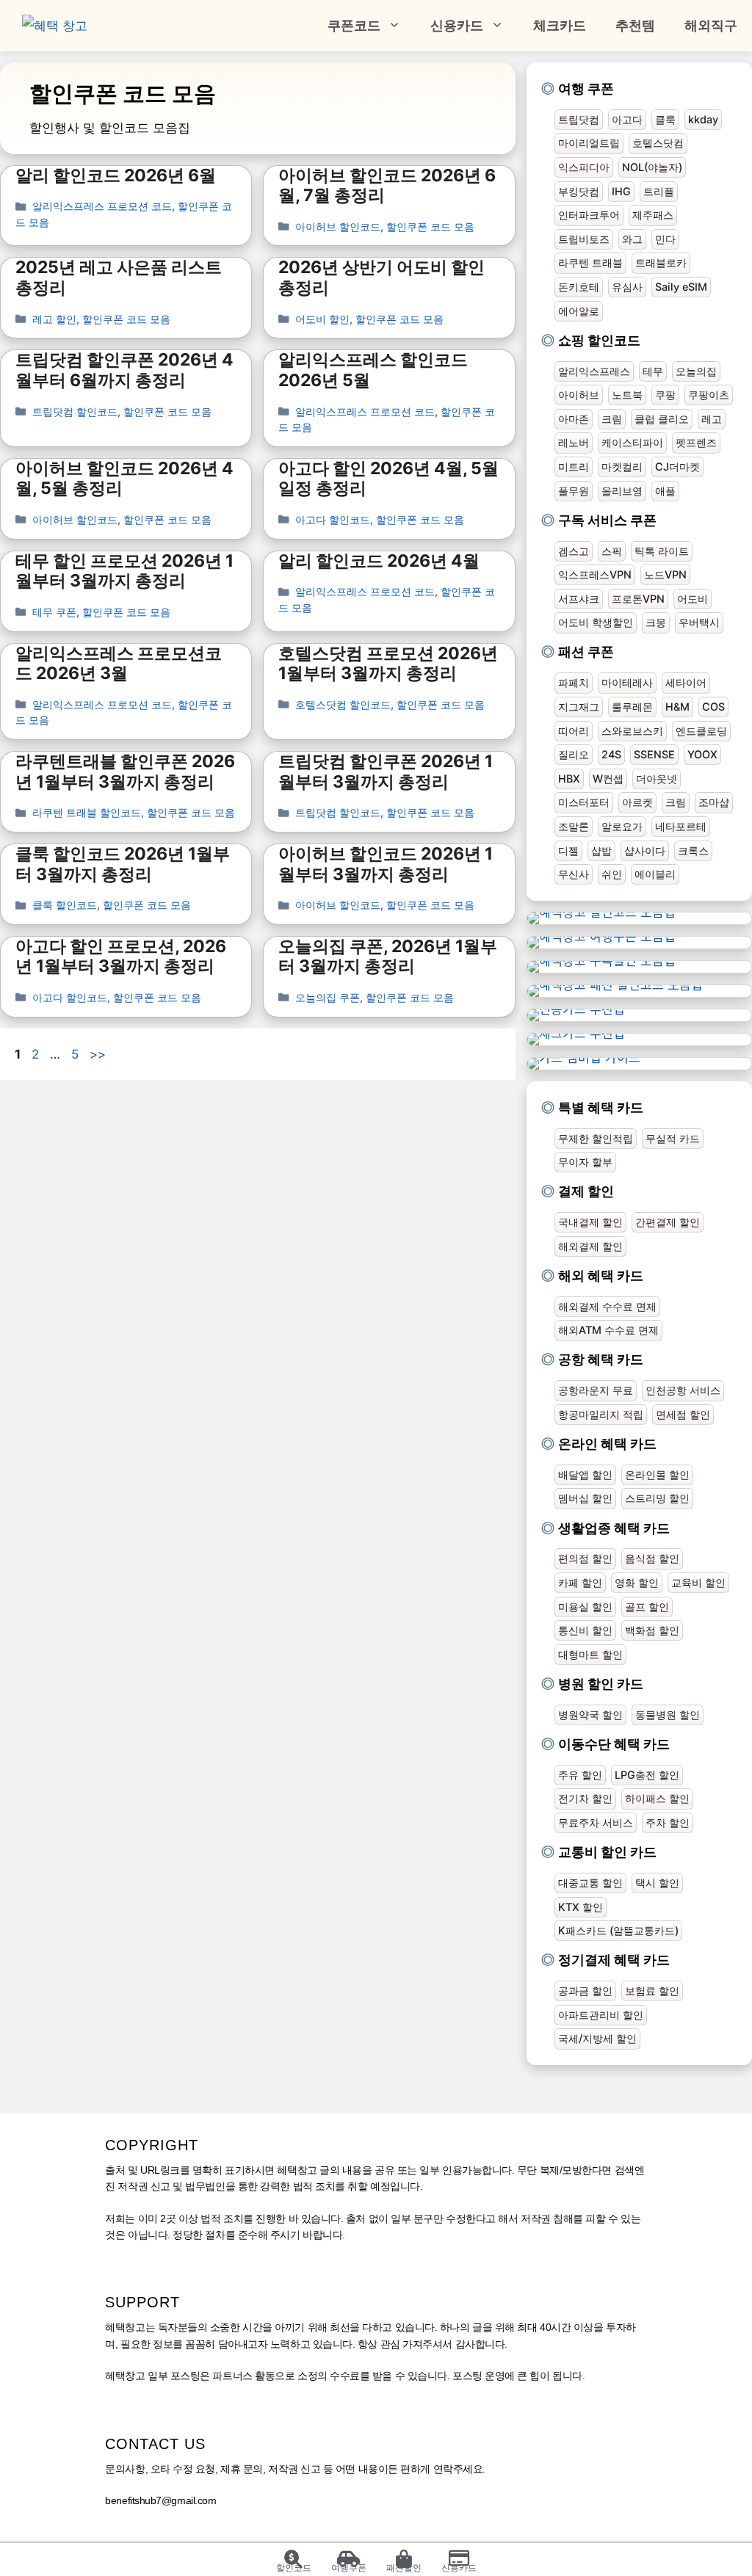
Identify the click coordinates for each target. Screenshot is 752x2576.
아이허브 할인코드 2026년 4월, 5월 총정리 (124, 479)
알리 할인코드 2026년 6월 (116, 175)
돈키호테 (579, 287)
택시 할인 (657, 1883)
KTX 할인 (581, 1907)
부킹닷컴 (579, 191)
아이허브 (579, 395)
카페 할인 (580, 1582)
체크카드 (560, 25)
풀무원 (574, 491)
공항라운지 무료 (596, 1390)
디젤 (568, 850)
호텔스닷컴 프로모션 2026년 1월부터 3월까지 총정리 (388, 664)
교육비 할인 (698, 1582)
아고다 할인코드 (333, 519)
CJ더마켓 (677, 467)
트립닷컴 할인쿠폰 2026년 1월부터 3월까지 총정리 (386, 772)
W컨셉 (608, 779)
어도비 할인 (322, 319)
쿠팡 (665, 395)
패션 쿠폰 (586, 652)
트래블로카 (661, 262)
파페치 (574, 682)
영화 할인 (637, 1582)
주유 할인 (580, 1775)
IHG (621, 191)
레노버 (574, 442)
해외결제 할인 (590, 1246)
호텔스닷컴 (658, 143)
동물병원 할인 (668, 1715)
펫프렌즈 (696, 442)
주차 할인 (668, 1822)
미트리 (574, 467)
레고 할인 (54, 319)
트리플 (659, 191)
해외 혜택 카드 (601, 1276)
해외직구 (711, 25)
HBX (569, 779)
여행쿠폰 (349, 2568)
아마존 (574, 419)
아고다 (627, 119)
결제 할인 (586, 1191)
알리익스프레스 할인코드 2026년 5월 (373, 370)
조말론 (574, 826)
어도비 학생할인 (596, 622)
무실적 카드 (673, 1138)
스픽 (612, 551)
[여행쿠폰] (348, 2559)
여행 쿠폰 (586, 88)
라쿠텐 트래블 (590, 262)
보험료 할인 (652, 1991)
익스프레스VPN (595, 574)
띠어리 (574, 731)
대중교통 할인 (590, 1883)
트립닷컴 (579, 119)
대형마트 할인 (590, 1654)
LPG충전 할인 (647, 1775)
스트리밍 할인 (657, 1498)
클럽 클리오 (662, 419)
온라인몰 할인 (657, 1474)
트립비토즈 (584, 239)
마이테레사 (627, 682)
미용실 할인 (585, 1607)
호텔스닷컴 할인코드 (343, 704)
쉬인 (612, 874)
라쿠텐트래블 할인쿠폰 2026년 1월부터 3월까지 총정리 (125, 772)
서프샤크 (579, 599)
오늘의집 (696, 371)
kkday (703, 119)
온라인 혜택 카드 (607, 1444)
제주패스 (653, 215)
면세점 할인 (683, 1414)
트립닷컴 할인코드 (75, 411)
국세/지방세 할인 (597, 2038)
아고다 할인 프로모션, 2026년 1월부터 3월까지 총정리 (121, 957)
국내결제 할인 (590, 1222)
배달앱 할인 (585, 1474)
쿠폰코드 (354, 25)
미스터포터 (584, 802)
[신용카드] (459, 2559)
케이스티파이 (632, 442)
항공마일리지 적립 (601, 1414)
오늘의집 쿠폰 (328, 997)
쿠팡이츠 (709, 395)
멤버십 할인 (585, 1498)
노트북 (627, 395)
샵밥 (601, 850)
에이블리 (655, 874)
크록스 (693, 850)
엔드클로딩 (701, 731)
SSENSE (654, 754)
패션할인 (404, 2568)
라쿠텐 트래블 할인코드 (87, 812)
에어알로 (579, 311)
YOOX (702, 754)
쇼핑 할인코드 (599, 340)
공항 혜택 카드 (601, 1359)
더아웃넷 (657, 779)
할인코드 (294, 2568)
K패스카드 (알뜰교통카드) (618, 1930)
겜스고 (574, 551)
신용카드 (457, 25)
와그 (632, 239)
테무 (653, 371)
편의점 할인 (585, 1558)
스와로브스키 (632, 731)
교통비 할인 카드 (607, 1852)
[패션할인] (404, 2559)
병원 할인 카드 (601, 1684)
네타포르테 (681, 826)
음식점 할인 (652, 1558)
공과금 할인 (585, 1991)
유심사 (627, 287)
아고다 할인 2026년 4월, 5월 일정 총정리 (388, 479)
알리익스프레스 (594, 371)
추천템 (635, 25)
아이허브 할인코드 (338, 226)
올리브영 (622, 491)
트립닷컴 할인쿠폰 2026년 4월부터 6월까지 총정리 (124, 370)
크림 (612, 419)
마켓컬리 (622, 467)
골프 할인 (647, 1607)
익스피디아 (584, 167)
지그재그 (579, 707)
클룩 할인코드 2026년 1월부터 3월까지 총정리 (123, 864)
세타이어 (686, 682)
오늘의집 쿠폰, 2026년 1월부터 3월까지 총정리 (388, 957)
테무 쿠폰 (54, 612)
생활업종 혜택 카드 (614, 1528)
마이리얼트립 (589, 143)
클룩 (665, 119)
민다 (665, 239)
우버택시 (699, 622)
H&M (677, 707)
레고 (712, 419)
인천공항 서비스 (683, 1390)
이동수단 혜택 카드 (614, 1744)
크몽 (656, 622)
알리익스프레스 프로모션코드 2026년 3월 (119, 664)
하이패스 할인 (657, 1798)
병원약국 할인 (590, 1715)
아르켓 (637, 802)
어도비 (693, 599)
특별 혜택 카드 (601, 1107)
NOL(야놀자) (652, 167)
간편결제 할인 (668, 1222)
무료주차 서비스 (596, 1822)
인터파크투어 (589, 215)
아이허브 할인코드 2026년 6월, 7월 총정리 (387, 186)
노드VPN (665, 574)
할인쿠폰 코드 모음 (430, 226)
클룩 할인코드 (65, 905)
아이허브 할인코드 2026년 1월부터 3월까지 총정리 (386, 864)
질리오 (574, 754)
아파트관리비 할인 (601, 2015)
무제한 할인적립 (596, 1138)
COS (713, 707)
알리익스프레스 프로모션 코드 (102, 206)
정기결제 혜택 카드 (614, 1960)
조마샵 (714, 802)
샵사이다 (645, 850)
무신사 (574, 874)
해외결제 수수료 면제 (607, 1306)
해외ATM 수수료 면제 (608, 1330)
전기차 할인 (585, 1798)
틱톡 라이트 (662, 551)
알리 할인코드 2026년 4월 (379, 561)
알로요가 (622, 826)
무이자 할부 (585, 1162)
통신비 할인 (585, 1630)
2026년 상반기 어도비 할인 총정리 (382, 277)
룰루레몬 (632, 707)
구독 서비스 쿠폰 (607, 520)
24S (611, 754)
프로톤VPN (638, 599)
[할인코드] (293, 2559)
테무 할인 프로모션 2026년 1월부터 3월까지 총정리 (124, 571)
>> (98, 1054)
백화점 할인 (652, 1630)
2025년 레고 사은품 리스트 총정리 (119, 277)
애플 (665, 491)
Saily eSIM (681, 287)
